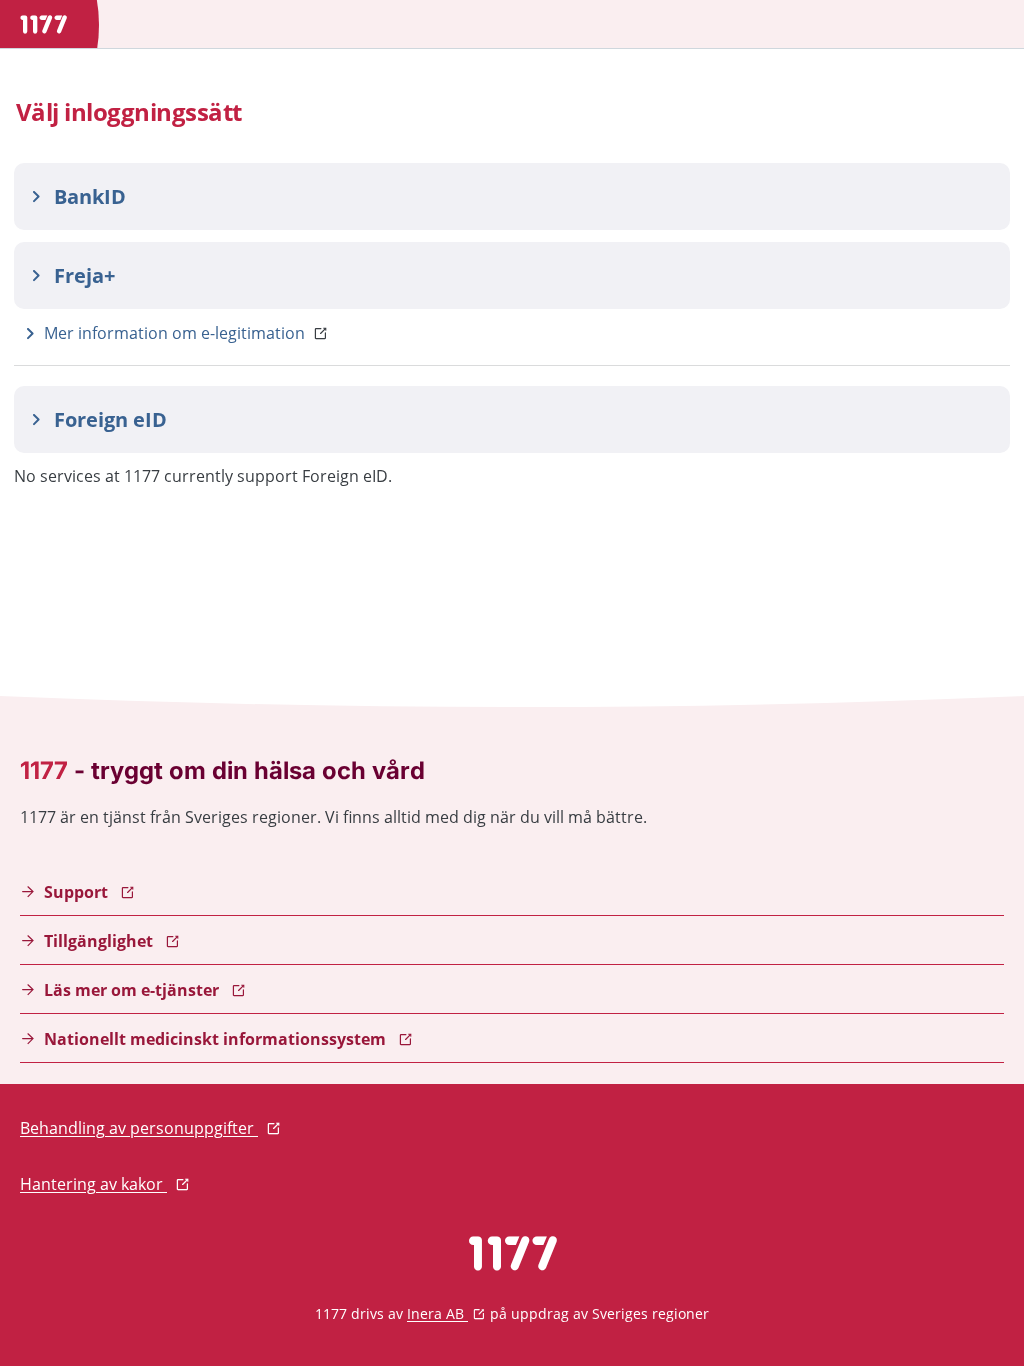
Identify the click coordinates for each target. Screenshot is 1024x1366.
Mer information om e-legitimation (174, 333)
